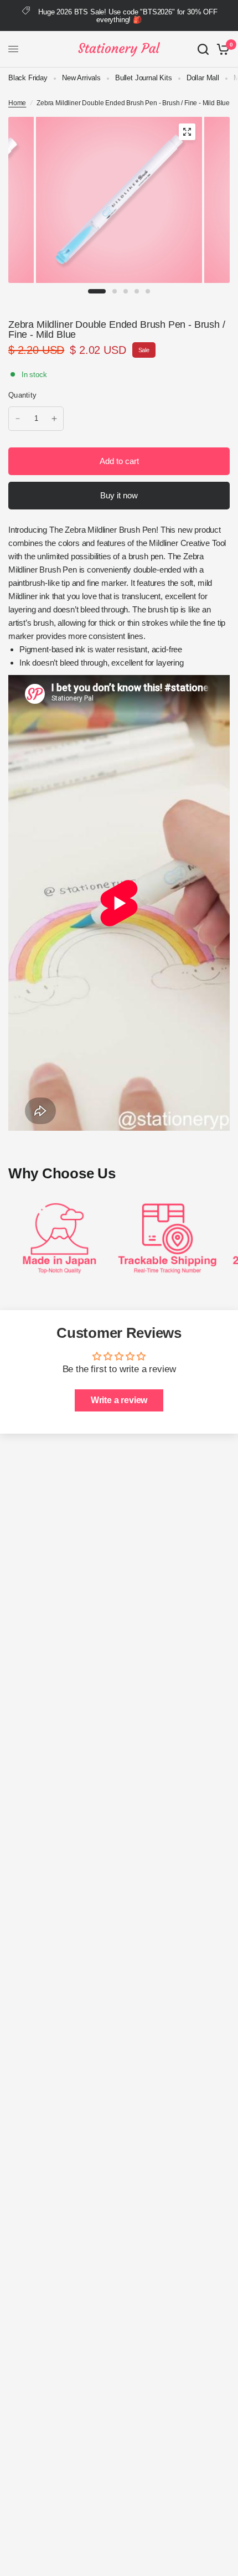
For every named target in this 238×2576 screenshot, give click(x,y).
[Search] (203, 49)
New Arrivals (81, 78)
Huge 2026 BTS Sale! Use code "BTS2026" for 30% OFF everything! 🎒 (128, 16)
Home (17, 103)
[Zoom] (187, 132)
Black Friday (28, 78)
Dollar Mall (203, 78)
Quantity (22, 395)
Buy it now (119, 495)
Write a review (119, 1400)
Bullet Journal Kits (144, 78)
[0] (221, 49)
